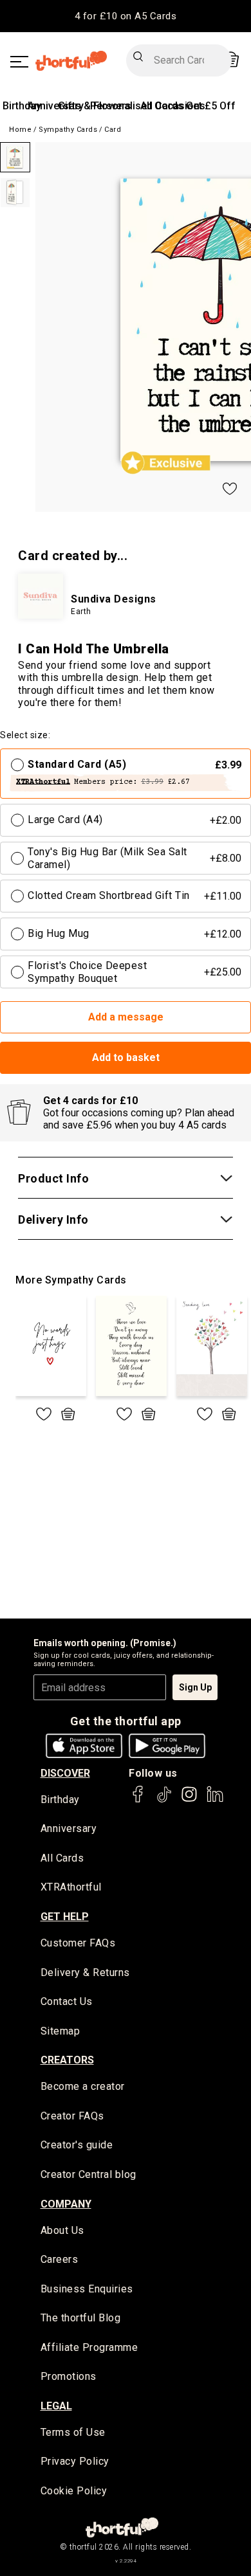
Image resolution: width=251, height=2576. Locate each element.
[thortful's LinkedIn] (215, 1800)
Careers (60, 2259)
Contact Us (67, 2001)
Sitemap (60, 2031)
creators (67, 2060)
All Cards (62, 1858)
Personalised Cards (137, 106)
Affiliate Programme (89, 2347)
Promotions (69, 2376)
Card (113, 130)
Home (20, 130)
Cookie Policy (74, 2491)
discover (65, 1773)
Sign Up (195, 1687)
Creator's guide (77, 2145)
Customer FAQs (78, 1943)
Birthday (22, 106)
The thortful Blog (81, 2318)
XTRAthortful (71, 1887)
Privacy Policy (75, 2461)
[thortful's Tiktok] (164, 1800)
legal (56, 2406)
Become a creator (83, 2086)
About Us (62, 2230)
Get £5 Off (211, 106)
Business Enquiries (87, 2289)
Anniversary (69, 1828)
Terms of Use (73, 2432)
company (66, 2204)
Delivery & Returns (85, 1973)
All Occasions (173, 106)
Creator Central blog (88, 2174)
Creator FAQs (72, 2116)
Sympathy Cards (68, 130)
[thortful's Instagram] (189, 1800)
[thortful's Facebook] (138, 1800)
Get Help (65, 1917)
